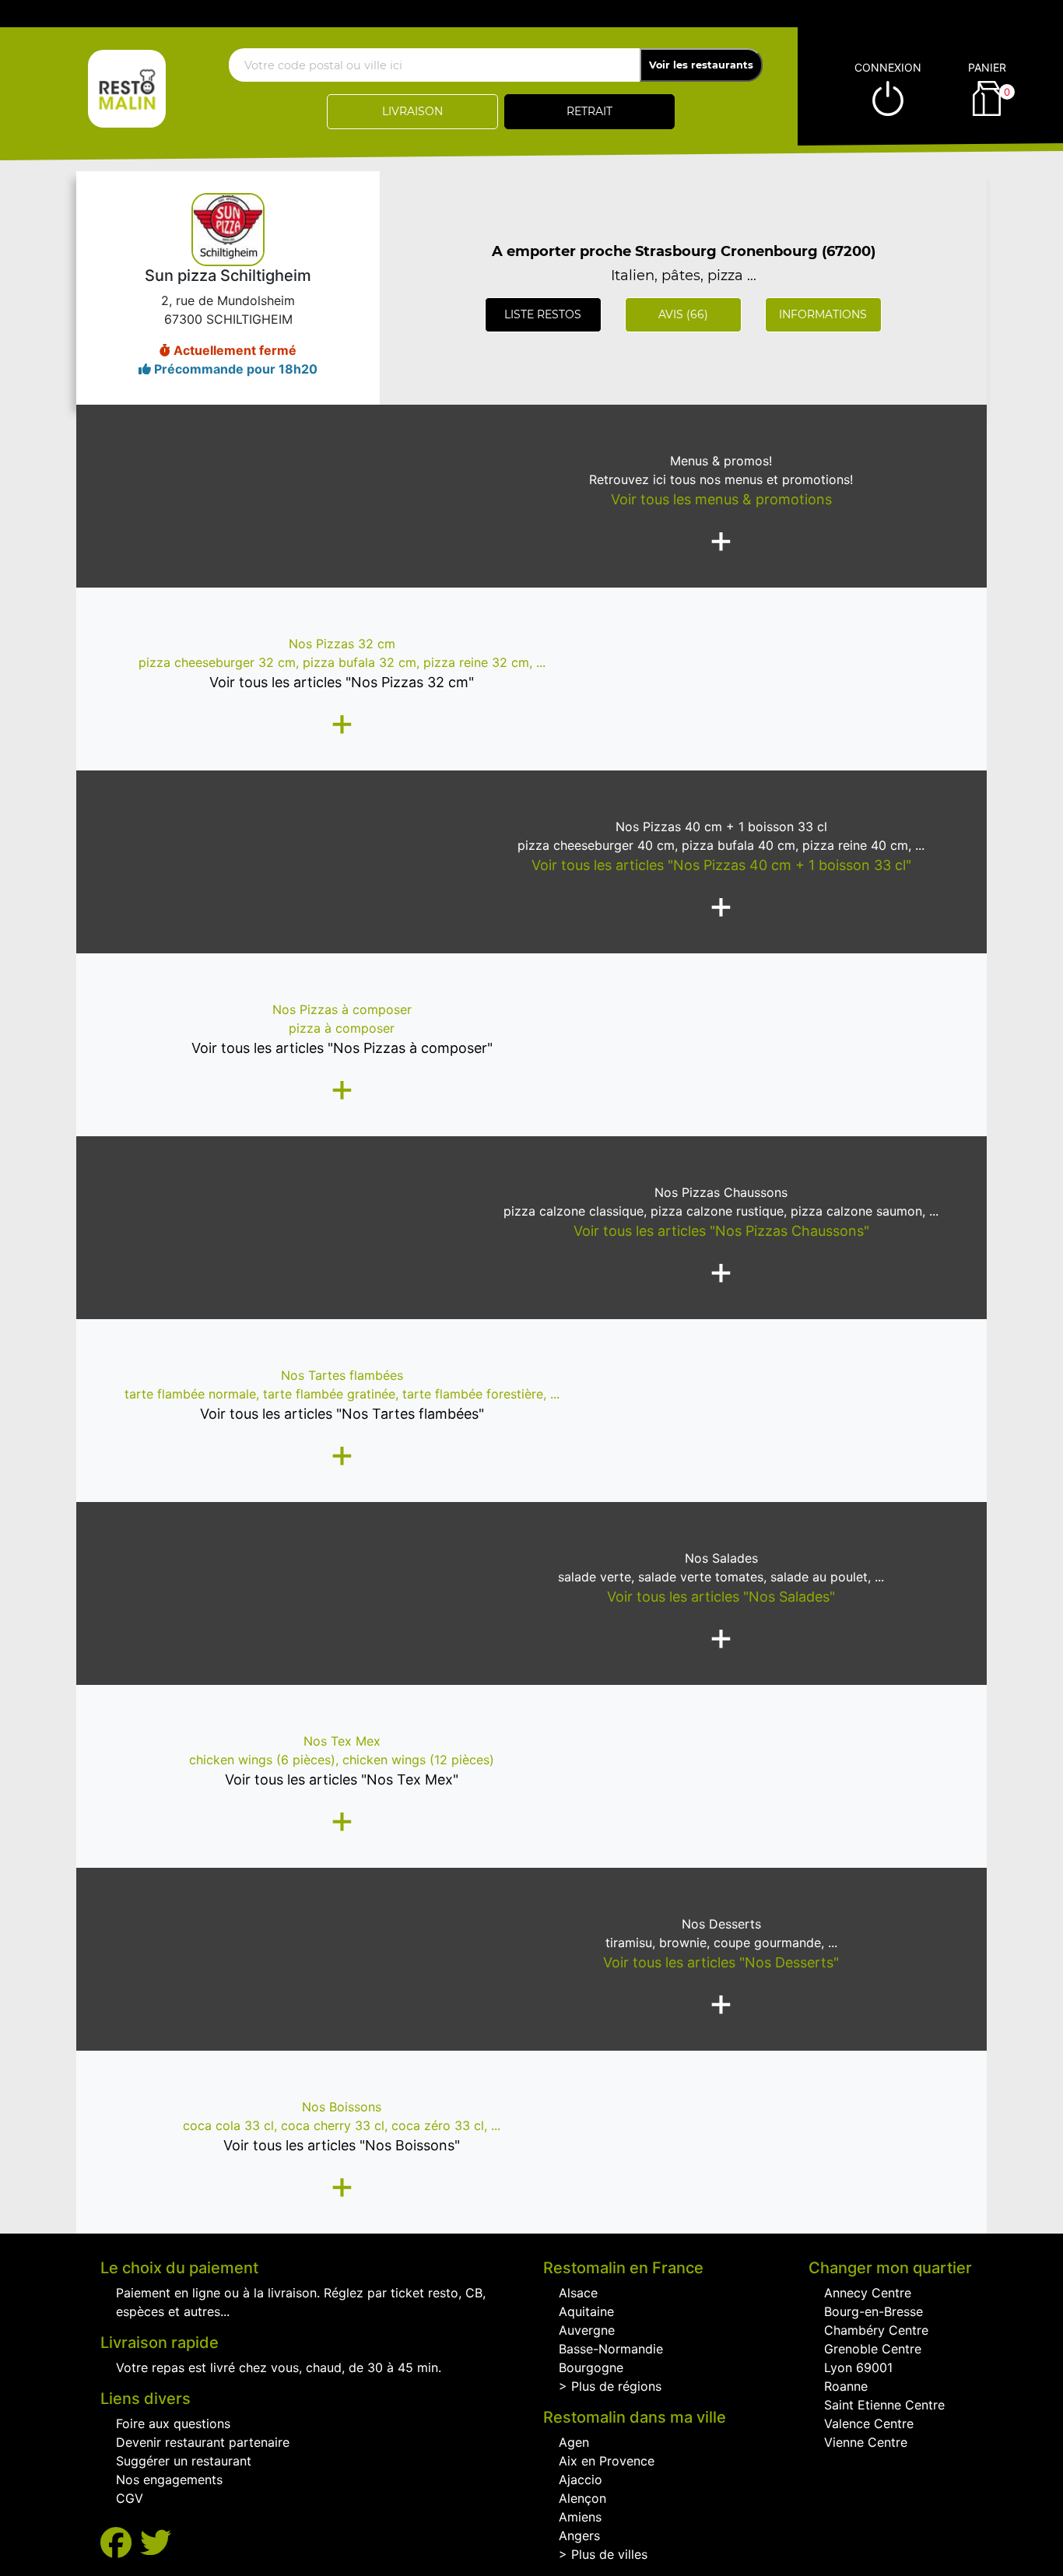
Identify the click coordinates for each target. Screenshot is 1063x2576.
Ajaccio (581, 2479)
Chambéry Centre (876, 2330)
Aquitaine (586, 2311)
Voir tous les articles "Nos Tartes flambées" (342, 1414)
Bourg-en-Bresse (874, 2311)
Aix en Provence (607, 2461)
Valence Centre (869, 2423)
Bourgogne (591, 2367)
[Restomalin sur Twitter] (156, 2543)
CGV (130, 2498)
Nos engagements (169, 2479)
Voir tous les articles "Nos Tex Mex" (342, 1779)
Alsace (578, 2293)
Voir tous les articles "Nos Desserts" (721, 1962)
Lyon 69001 (858, 2367)
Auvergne (587, 2330)
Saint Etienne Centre (884, 2405)
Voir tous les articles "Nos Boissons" (342, 2145)
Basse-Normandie (611, 2349)
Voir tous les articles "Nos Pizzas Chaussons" (721, 1231)
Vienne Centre (866, 2442)
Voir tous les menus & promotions (721, 499)
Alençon (582, 2498)
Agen (574, 2442)
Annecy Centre (868, 2293)
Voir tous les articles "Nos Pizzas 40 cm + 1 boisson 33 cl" (721, 865)
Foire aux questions (173, 2423)
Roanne (846, 2386)
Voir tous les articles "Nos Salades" (721, 1597)
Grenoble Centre (873, 2349)
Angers (579, 2536)
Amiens (580, 2517)
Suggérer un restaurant (184, 2461)
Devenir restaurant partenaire (203, 2442)
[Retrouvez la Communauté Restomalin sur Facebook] (120, 2543)
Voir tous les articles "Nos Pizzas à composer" (342, 1048)
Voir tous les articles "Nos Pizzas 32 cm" (342, 682)
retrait (589, 111)
